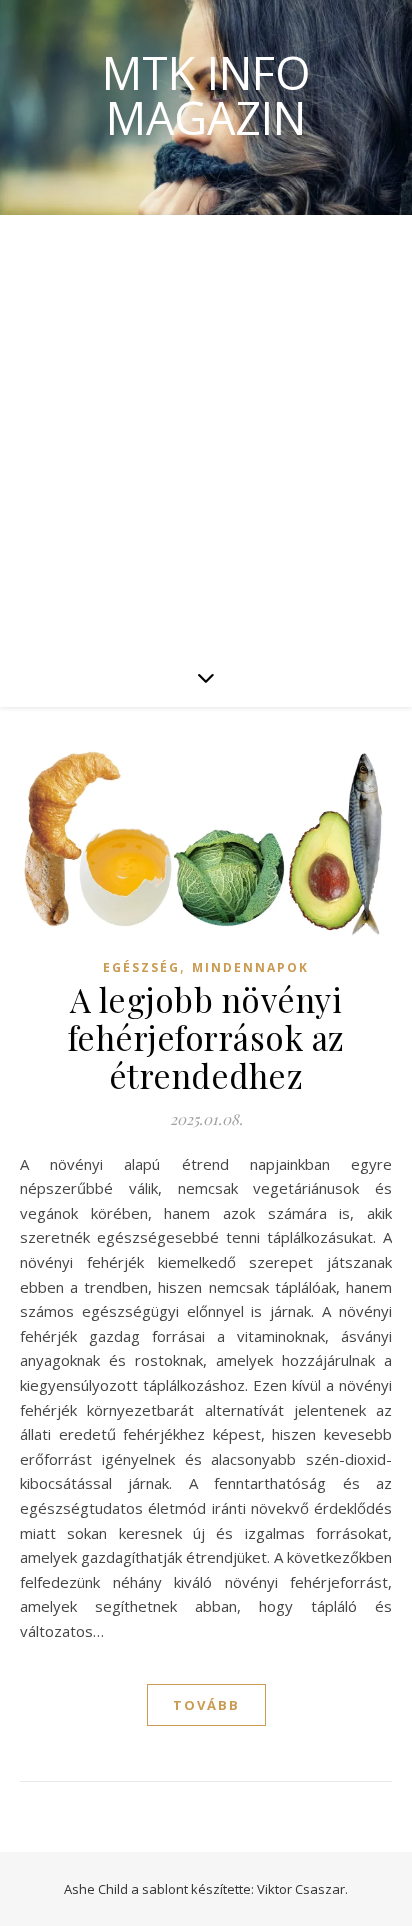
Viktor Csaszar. (302, 1889)
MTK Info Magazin (206, 95)
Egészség (141, 967)
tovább (206, 1705)
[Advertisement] (206, 431)
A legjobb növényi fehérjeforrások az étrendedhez (206, 1037)
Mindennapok (250, 967)
